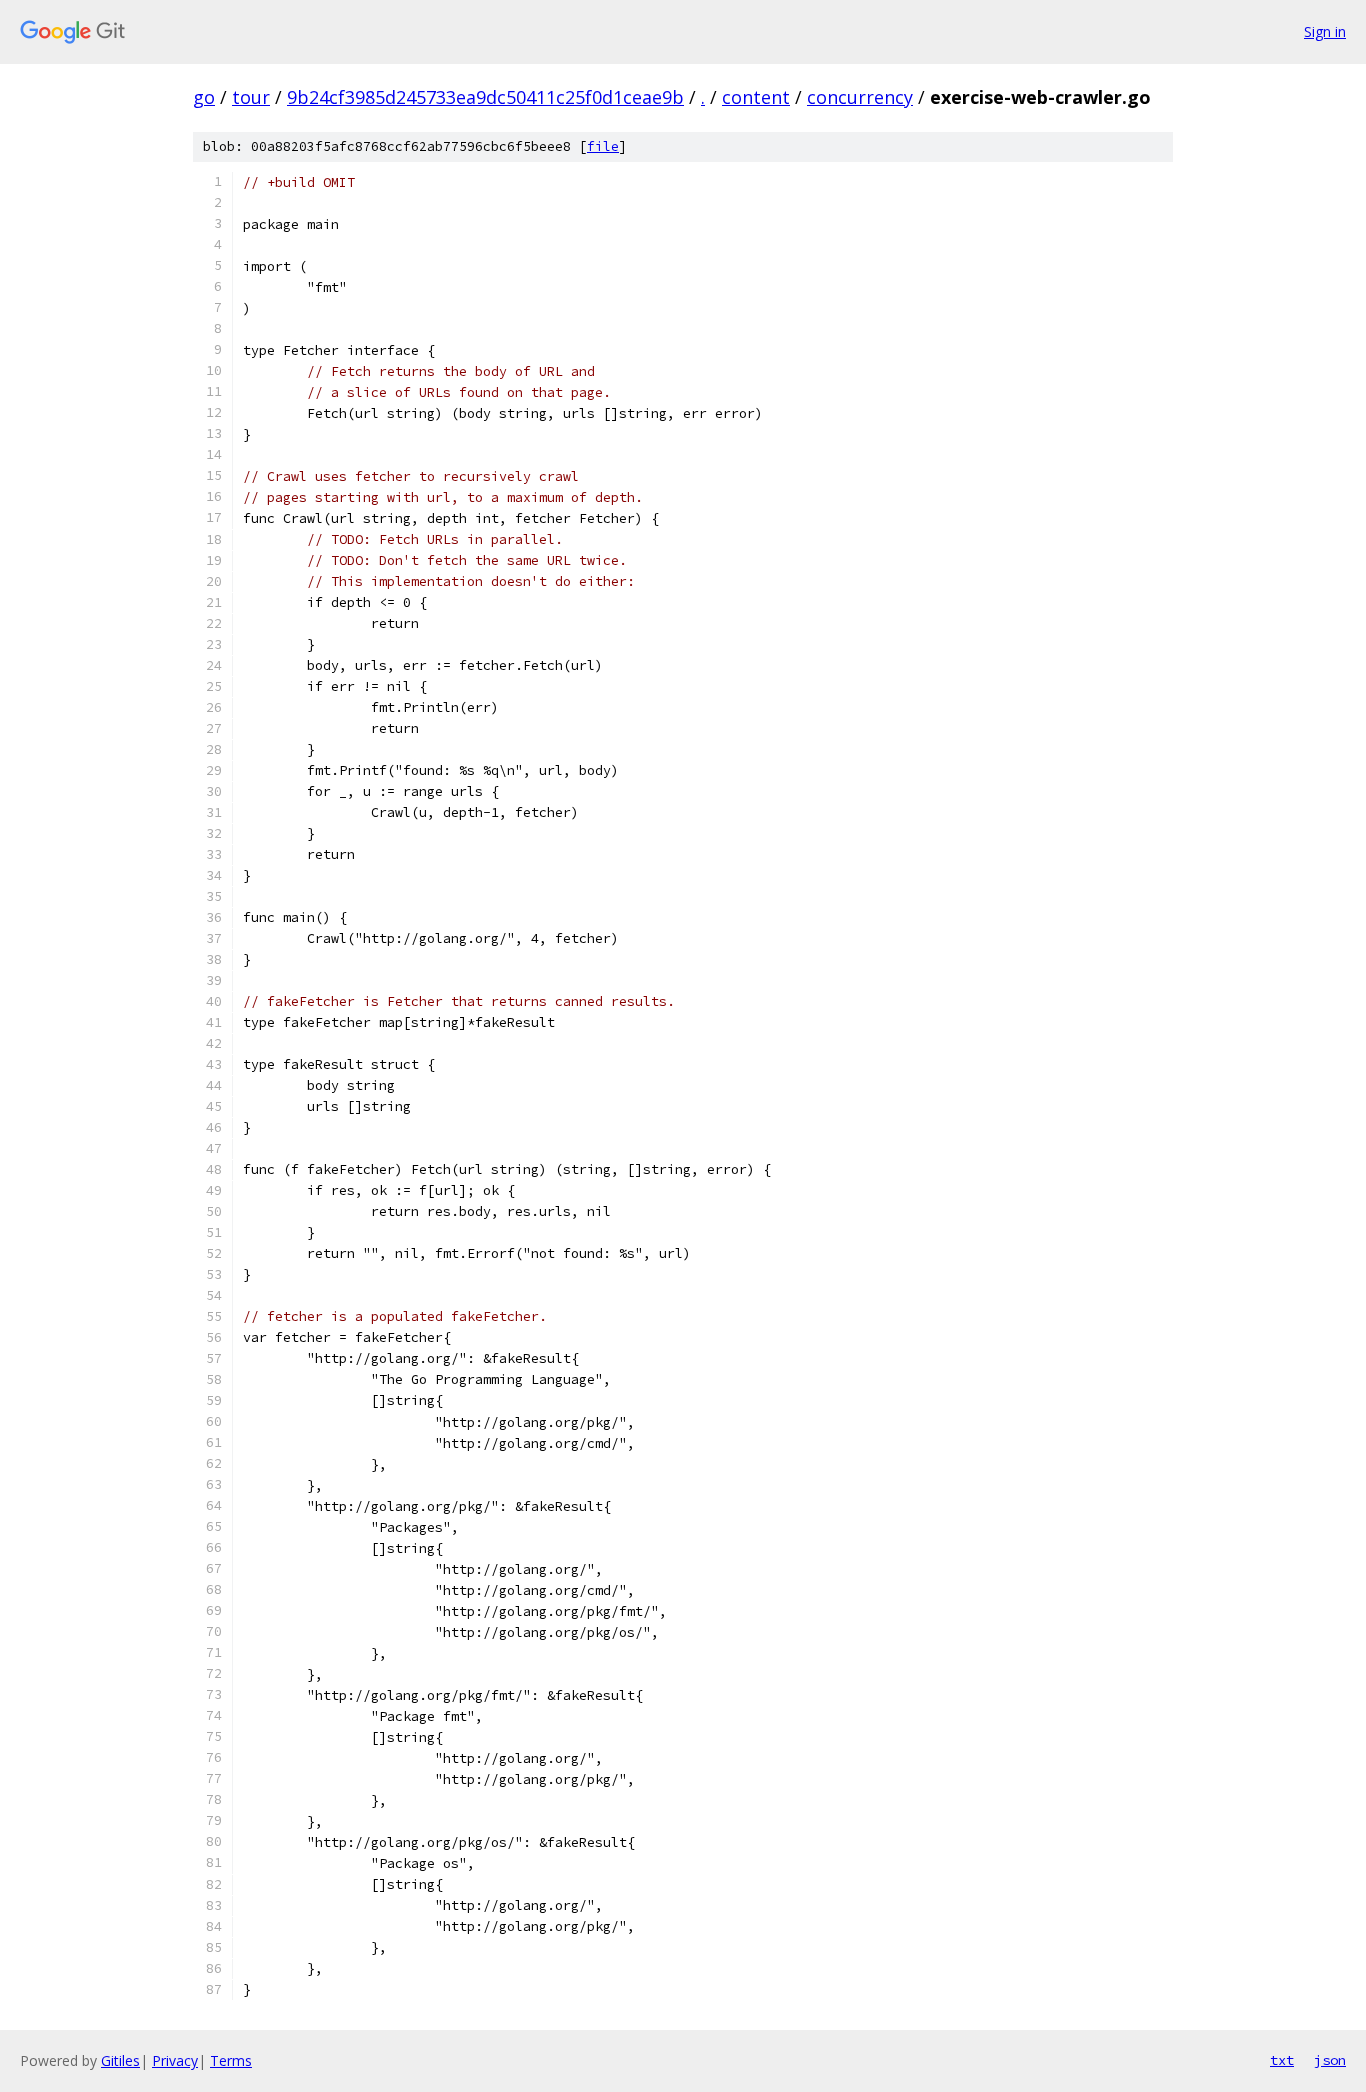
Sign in (1325, 31)
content (756, 97)
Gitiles (120, 2060)
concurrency (860, 97)
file (603, 146)
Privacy (175, 2060)
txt (1282, 2060)
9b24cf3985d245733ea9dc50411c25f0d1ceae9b (485, 97)
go (204, 97)
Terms (231, 2060)
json (1330, 2060)
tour (251, 97)
